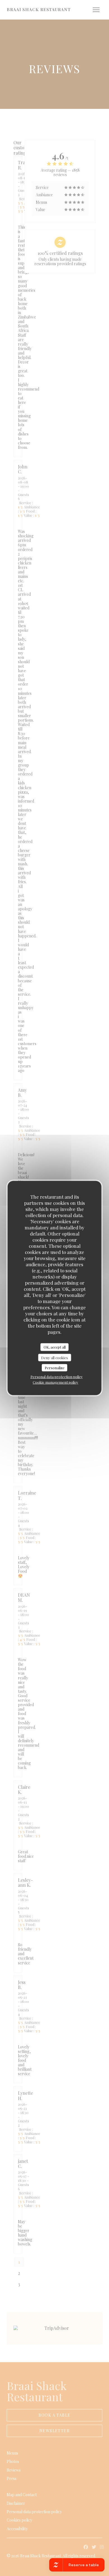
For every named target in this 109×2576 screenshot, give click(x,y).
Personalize (55, 1368)
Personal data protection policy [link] (57, 1376)
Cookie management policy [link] (55, 1382)
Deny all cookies (54, 1357)
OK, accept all (55, 1347)
